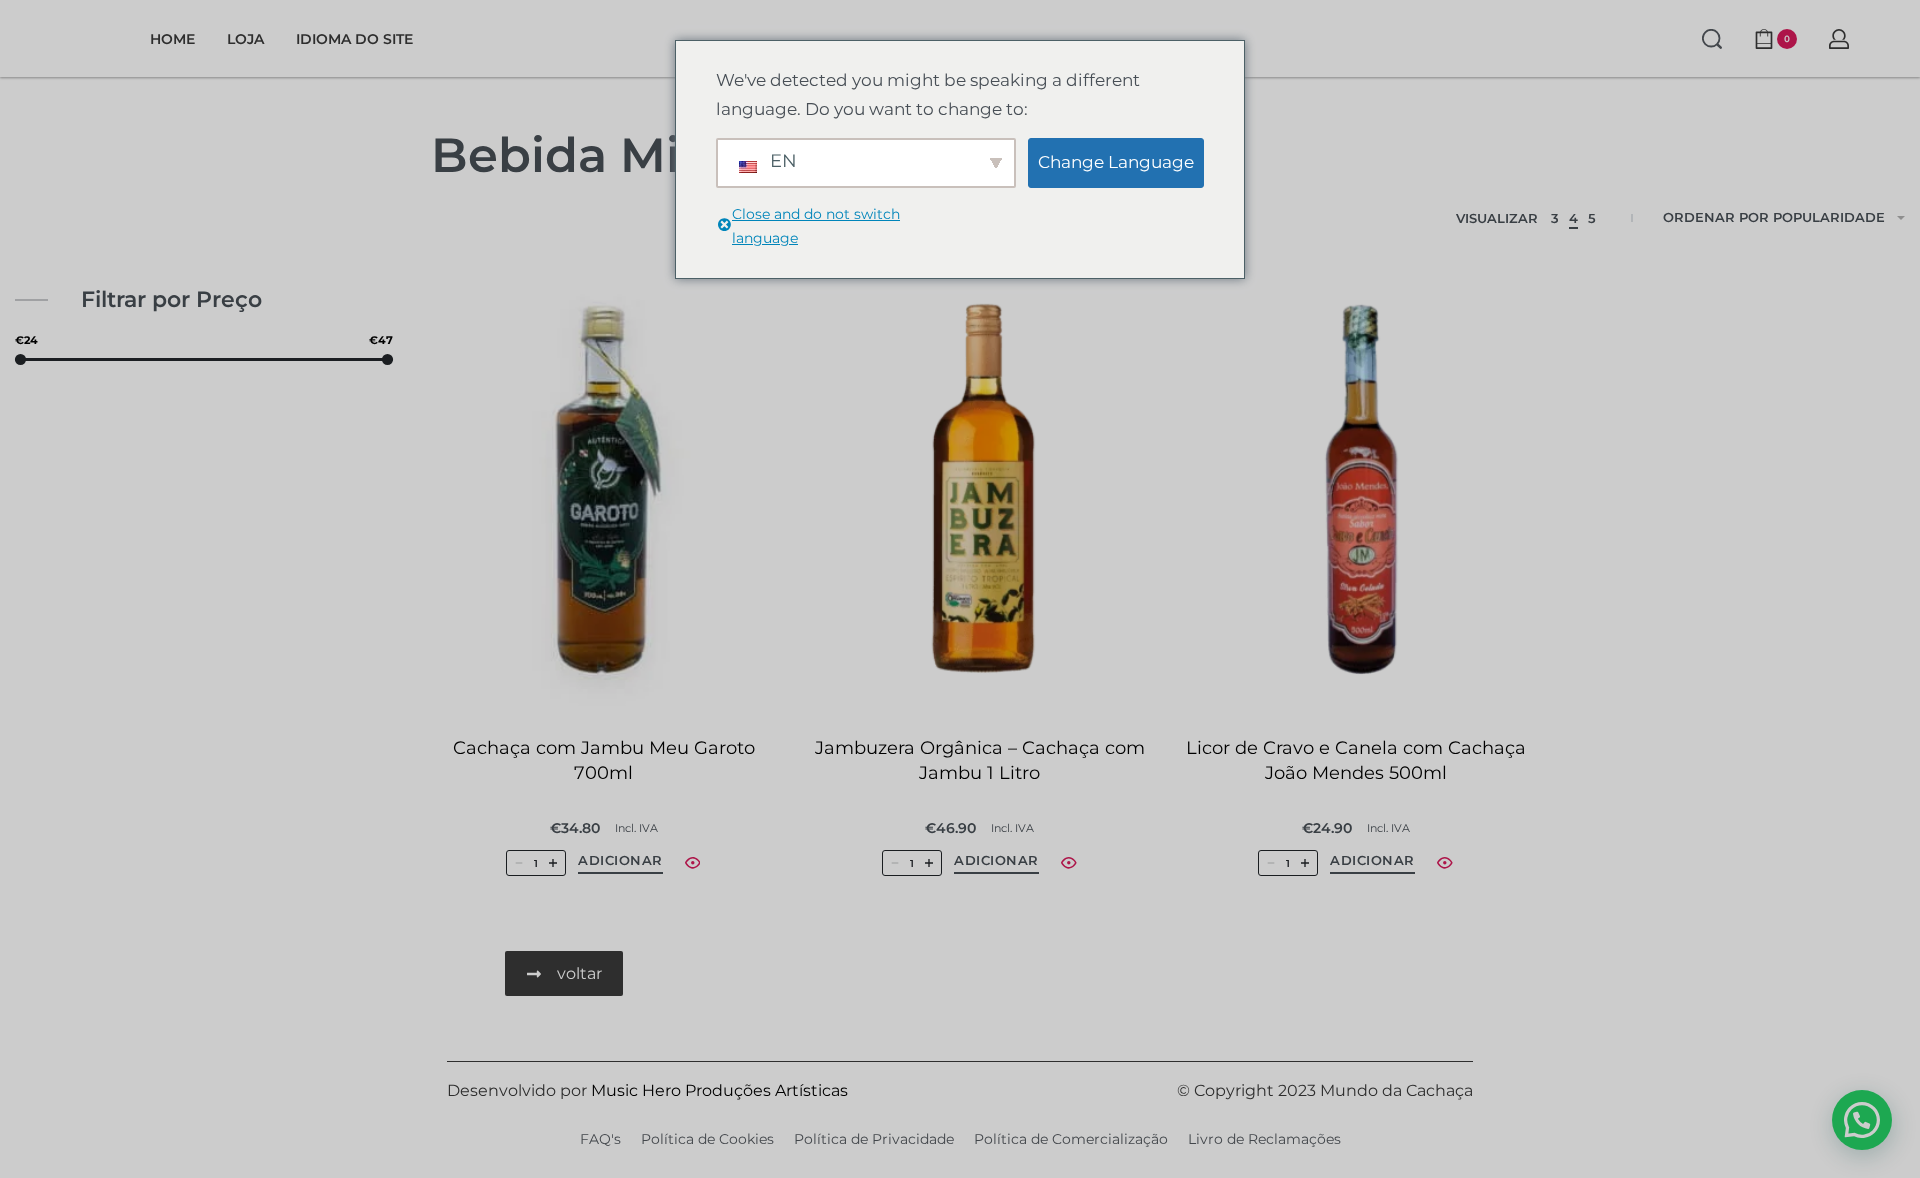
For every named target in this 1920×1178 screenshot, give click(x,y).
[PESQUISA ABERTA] (1712, 39)
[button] (620, 863)
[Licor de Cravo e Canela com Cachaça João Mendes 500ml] (1356, 490)
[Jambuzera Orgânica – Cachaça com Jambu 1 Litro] (980, 490)
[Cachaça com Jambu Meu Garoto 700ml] (604, 490)
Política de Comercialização (1071, 1139)
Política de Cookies (707, 1139)
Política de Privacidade (874, 1139)
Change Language (1116, 162)
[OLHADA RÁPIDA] (693, 863)
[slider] (20, 359)
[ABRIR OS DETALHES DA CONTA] (1839, 39)
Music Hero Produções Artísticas (719, 1090)
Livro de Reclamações (1264, 1139)
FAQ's (600, 1139)
